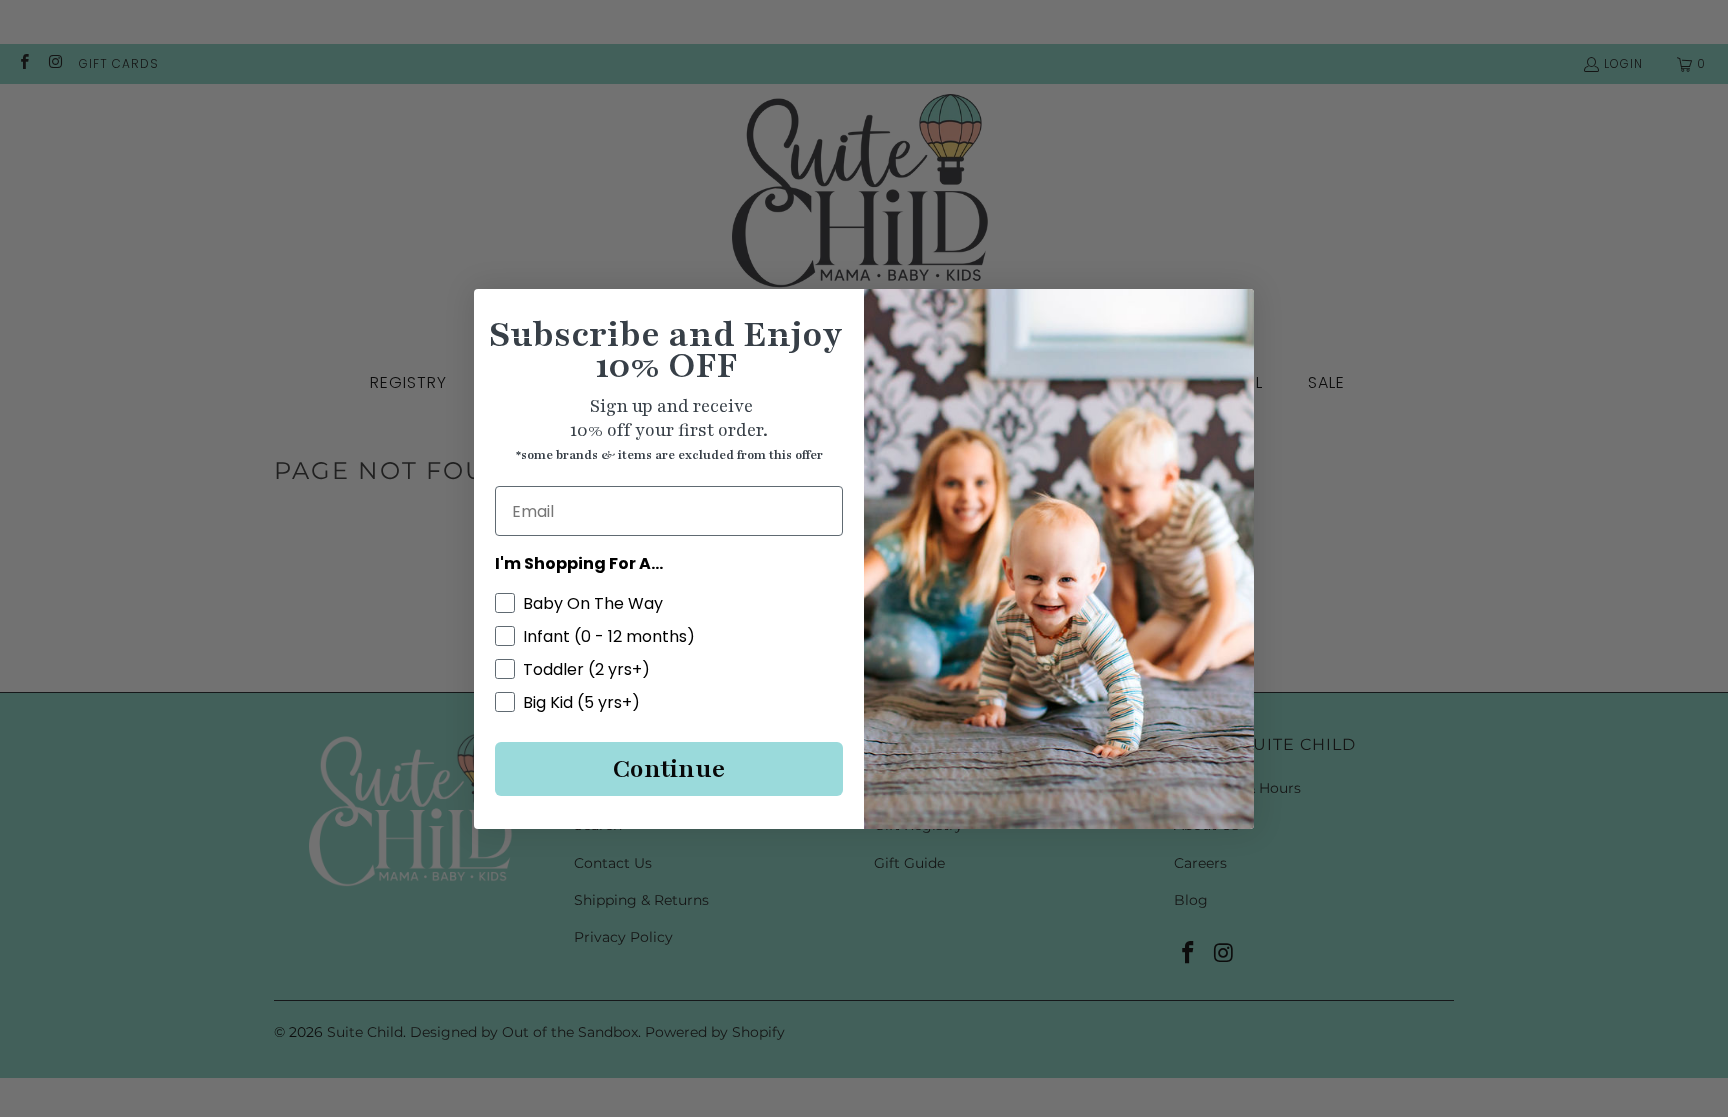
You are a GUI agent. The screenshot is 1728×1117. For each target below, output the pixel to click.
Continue (669, 769)
